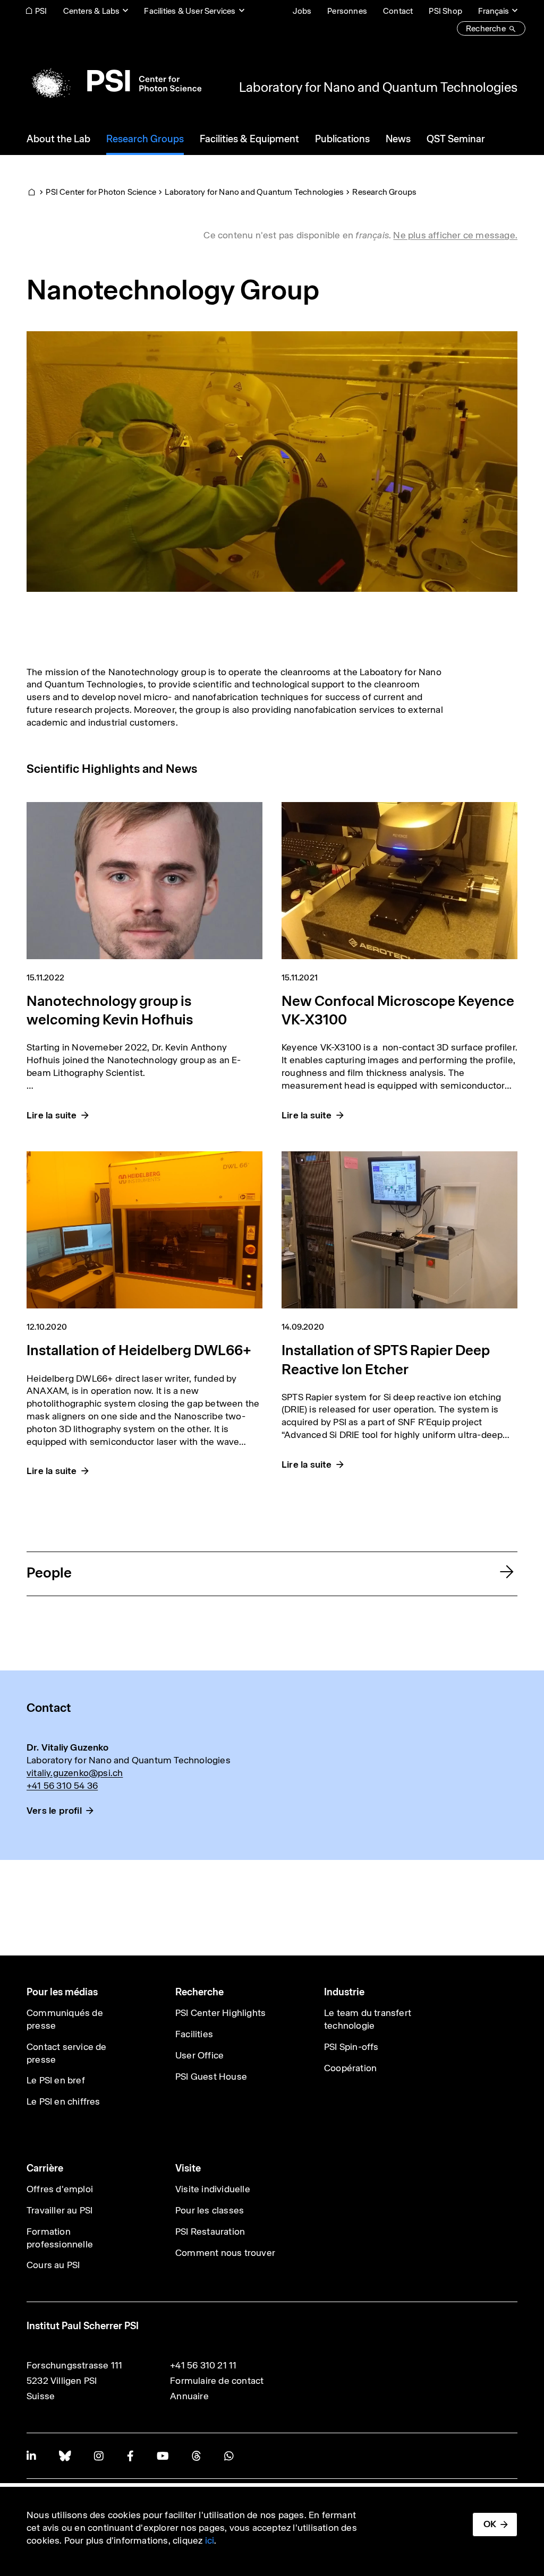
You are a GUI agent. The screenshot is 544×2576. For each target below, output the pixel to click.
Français (494, 11)
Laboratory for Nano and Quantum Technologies (378, 87)
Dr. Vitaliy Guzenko (67, 1747)
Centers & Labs (92, 11)
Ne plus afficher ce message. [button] (455, 235)
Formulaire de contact (217, 2381)
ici (210, 2540)
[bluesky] (65, 2456)
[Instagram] (99, 2456)
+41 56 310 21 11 (203, 2365)
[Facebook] (130, 2456)
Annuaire (189, 2396)
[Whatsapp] (229, 2456)
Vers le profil (54, 1811)
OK (490, 2524)
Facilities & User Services (190, 11)
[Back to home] (114, 81)
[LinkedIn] (31, 2456)
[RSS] (196, 2456)
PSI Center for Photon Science (101, 192)
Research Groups (384, 192)
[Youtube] (163, 2456)
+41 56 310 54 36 (62, 1786)
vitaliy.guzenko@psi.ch (75, 1773)
